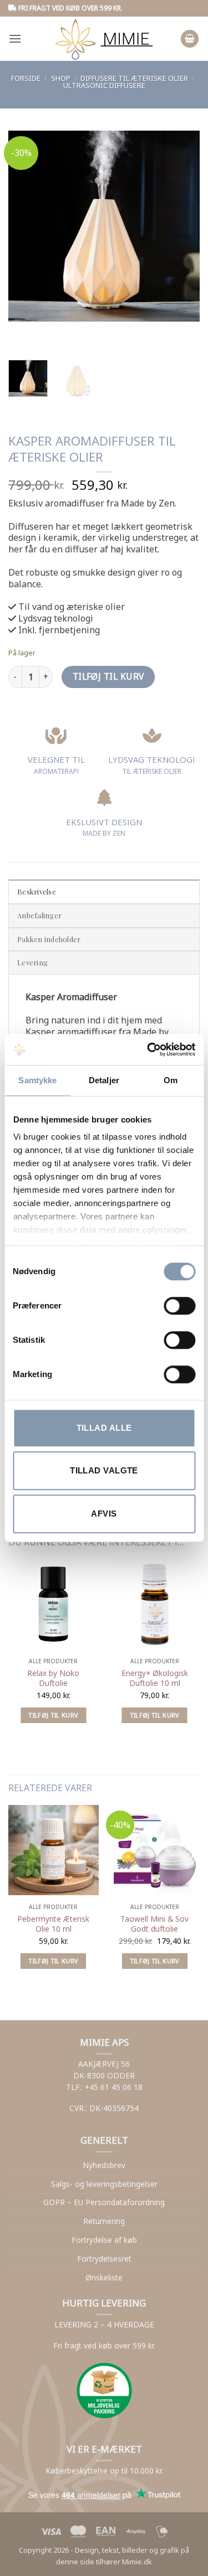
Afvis (104, 1514)
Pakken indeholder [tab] (49, 939)
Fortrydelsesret (104, 2259)
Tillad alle (104, 1428)
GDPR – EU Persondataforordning (104, 2202)
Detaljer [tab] (104, 1080)
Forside (26, 78)
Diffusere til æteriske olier (134, 78)
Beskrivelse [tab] (37, 891)
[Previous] (19, 332)
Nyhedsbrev (104, 2165)
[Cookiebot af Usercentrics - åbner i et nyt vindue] (148, 1049)
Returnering (104, 2221)
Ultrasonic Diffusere (104, 85)
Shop (61, 78)
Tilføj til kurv (108, 676)
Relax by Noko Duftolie (53, 1678)
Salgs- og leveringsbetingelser (104, 2184)
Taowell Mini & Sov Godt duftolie (154, 1924)
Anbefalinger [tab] (39, 915)
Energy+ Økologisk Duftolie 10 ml (155, 1678)
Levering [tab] (32, 962)
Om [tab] (171, 1080)
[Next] (50, 332)
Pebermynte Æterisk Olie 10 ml (53, 1924)
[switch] (179, 1306)
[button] (15, 38)
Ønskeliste (104, 2277)
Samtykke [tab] (37, 1080)
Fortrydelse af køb (104, 2240)
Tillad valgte (104, 1470)
